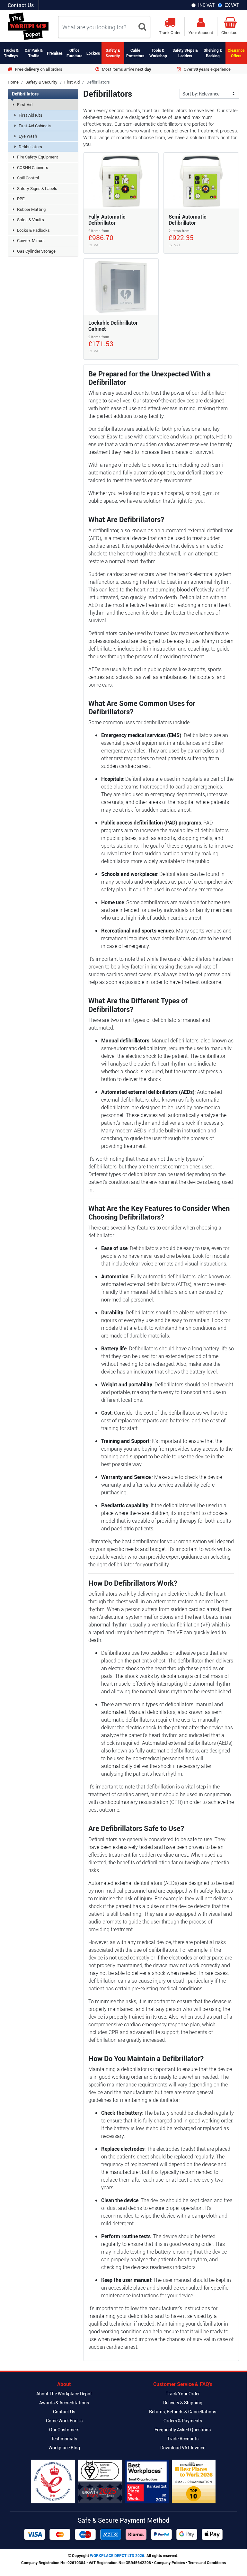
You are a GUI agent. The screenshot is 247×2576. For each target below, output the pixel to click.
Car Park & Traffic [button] (34, 53)
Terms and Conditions (207, 2562)
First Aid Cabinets (35, 126)
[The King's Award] (53, 2481)
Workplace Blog (64, 2448)
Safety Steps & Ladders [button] (185, 53)
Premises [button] (55, 53)
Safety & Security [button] (113, 53)
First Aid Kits (31, 115)
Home (13, 82)
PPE (21, 199)
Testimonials (64, 2439)
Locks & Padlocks (33, 230)
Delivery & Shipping (183, 2403)
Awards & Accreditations (64, 2403)
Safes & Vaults (31, 220)
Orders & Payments (183, 2421)
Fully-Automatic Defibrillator (107, 220)
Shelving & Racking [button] (213, 53)
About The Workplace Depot (64, 2394)
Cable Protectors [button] (135, 53)
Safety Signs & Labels (37, 188)
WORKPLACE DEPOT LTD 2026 (117, 2555)
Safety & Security (41, 82)
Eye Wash (28, 136)
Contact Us (21, 5)
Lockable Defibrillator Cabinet (113, 326)
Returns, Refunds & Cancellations (183, 2412)
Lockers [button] (93, 53)
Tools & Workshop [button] (158, 53)
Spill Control (28, 178)
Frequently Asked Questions (183, 2430)
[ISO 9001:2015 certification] (100, 2481)
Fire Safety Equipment (38, 157)
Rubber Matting (31, 209)
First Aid (72, 82)
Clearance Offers (236, 53)
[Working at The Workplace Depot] (147, 2481)
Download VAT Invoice (183, 2448)
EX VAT (232, 5)
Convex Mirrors (31, 240)
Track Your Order (183, 2394)
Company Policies (170, 2562)
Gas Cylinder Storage (36, 251)
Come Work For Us (64, 2421)
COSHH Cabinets (33, 167)
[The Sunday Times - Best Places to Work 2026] (194, 2481)
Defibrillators (30, 147)
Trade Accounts (183, 2439)
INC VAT (206, 5)
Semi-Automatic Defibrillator (187, 220)
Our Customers (64, 2430)
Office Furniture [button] (74, 53)
